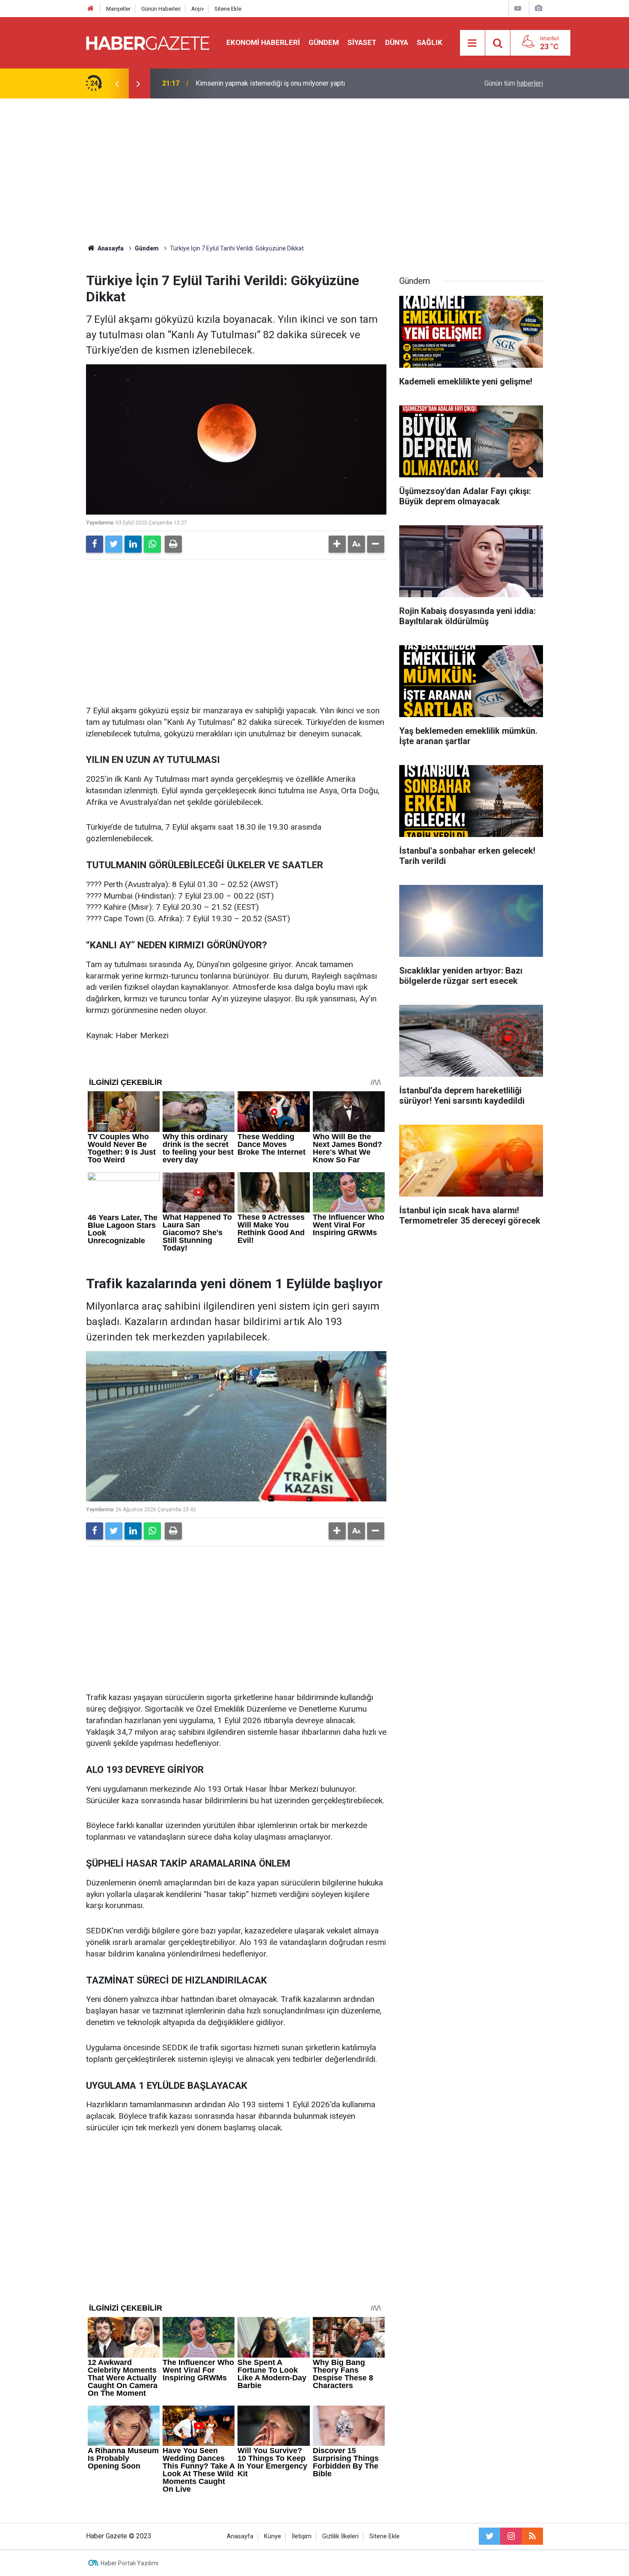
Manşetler (118, 9)
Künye (273, 2536)
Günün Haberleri (161, 9)
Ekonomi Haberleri (263, 42)
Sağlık (430, 42)
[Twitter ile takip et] (490, 2536)
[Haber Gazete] (148, 42)
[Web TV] (518, 8)
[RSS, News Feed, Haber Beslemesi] (532, 2536)
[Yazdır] (173, 544)
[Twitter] (114, 544)
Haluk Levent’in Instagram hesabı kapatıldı (258, 83)
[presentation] (117, 83)
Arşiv (197, 9)
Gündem (324, 42)
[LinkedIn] (133, 544)
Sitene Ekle (228, 9)
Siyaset (362, 42)
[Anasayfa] (91, 9)
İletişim (302, 2536)
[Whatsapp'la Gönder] (152, 544)
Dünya (397, 42)
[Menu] (472, 43)
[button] (337, 544)
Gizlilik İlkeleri (340, 2536)
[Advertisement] (314, 171)
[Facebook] (95, 544)
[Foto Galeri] (538, 8)
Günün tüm (514, 83)
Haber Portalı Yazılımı (129, 2563)
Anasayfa (240, 2536)
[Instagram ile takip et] (511, 2536)
